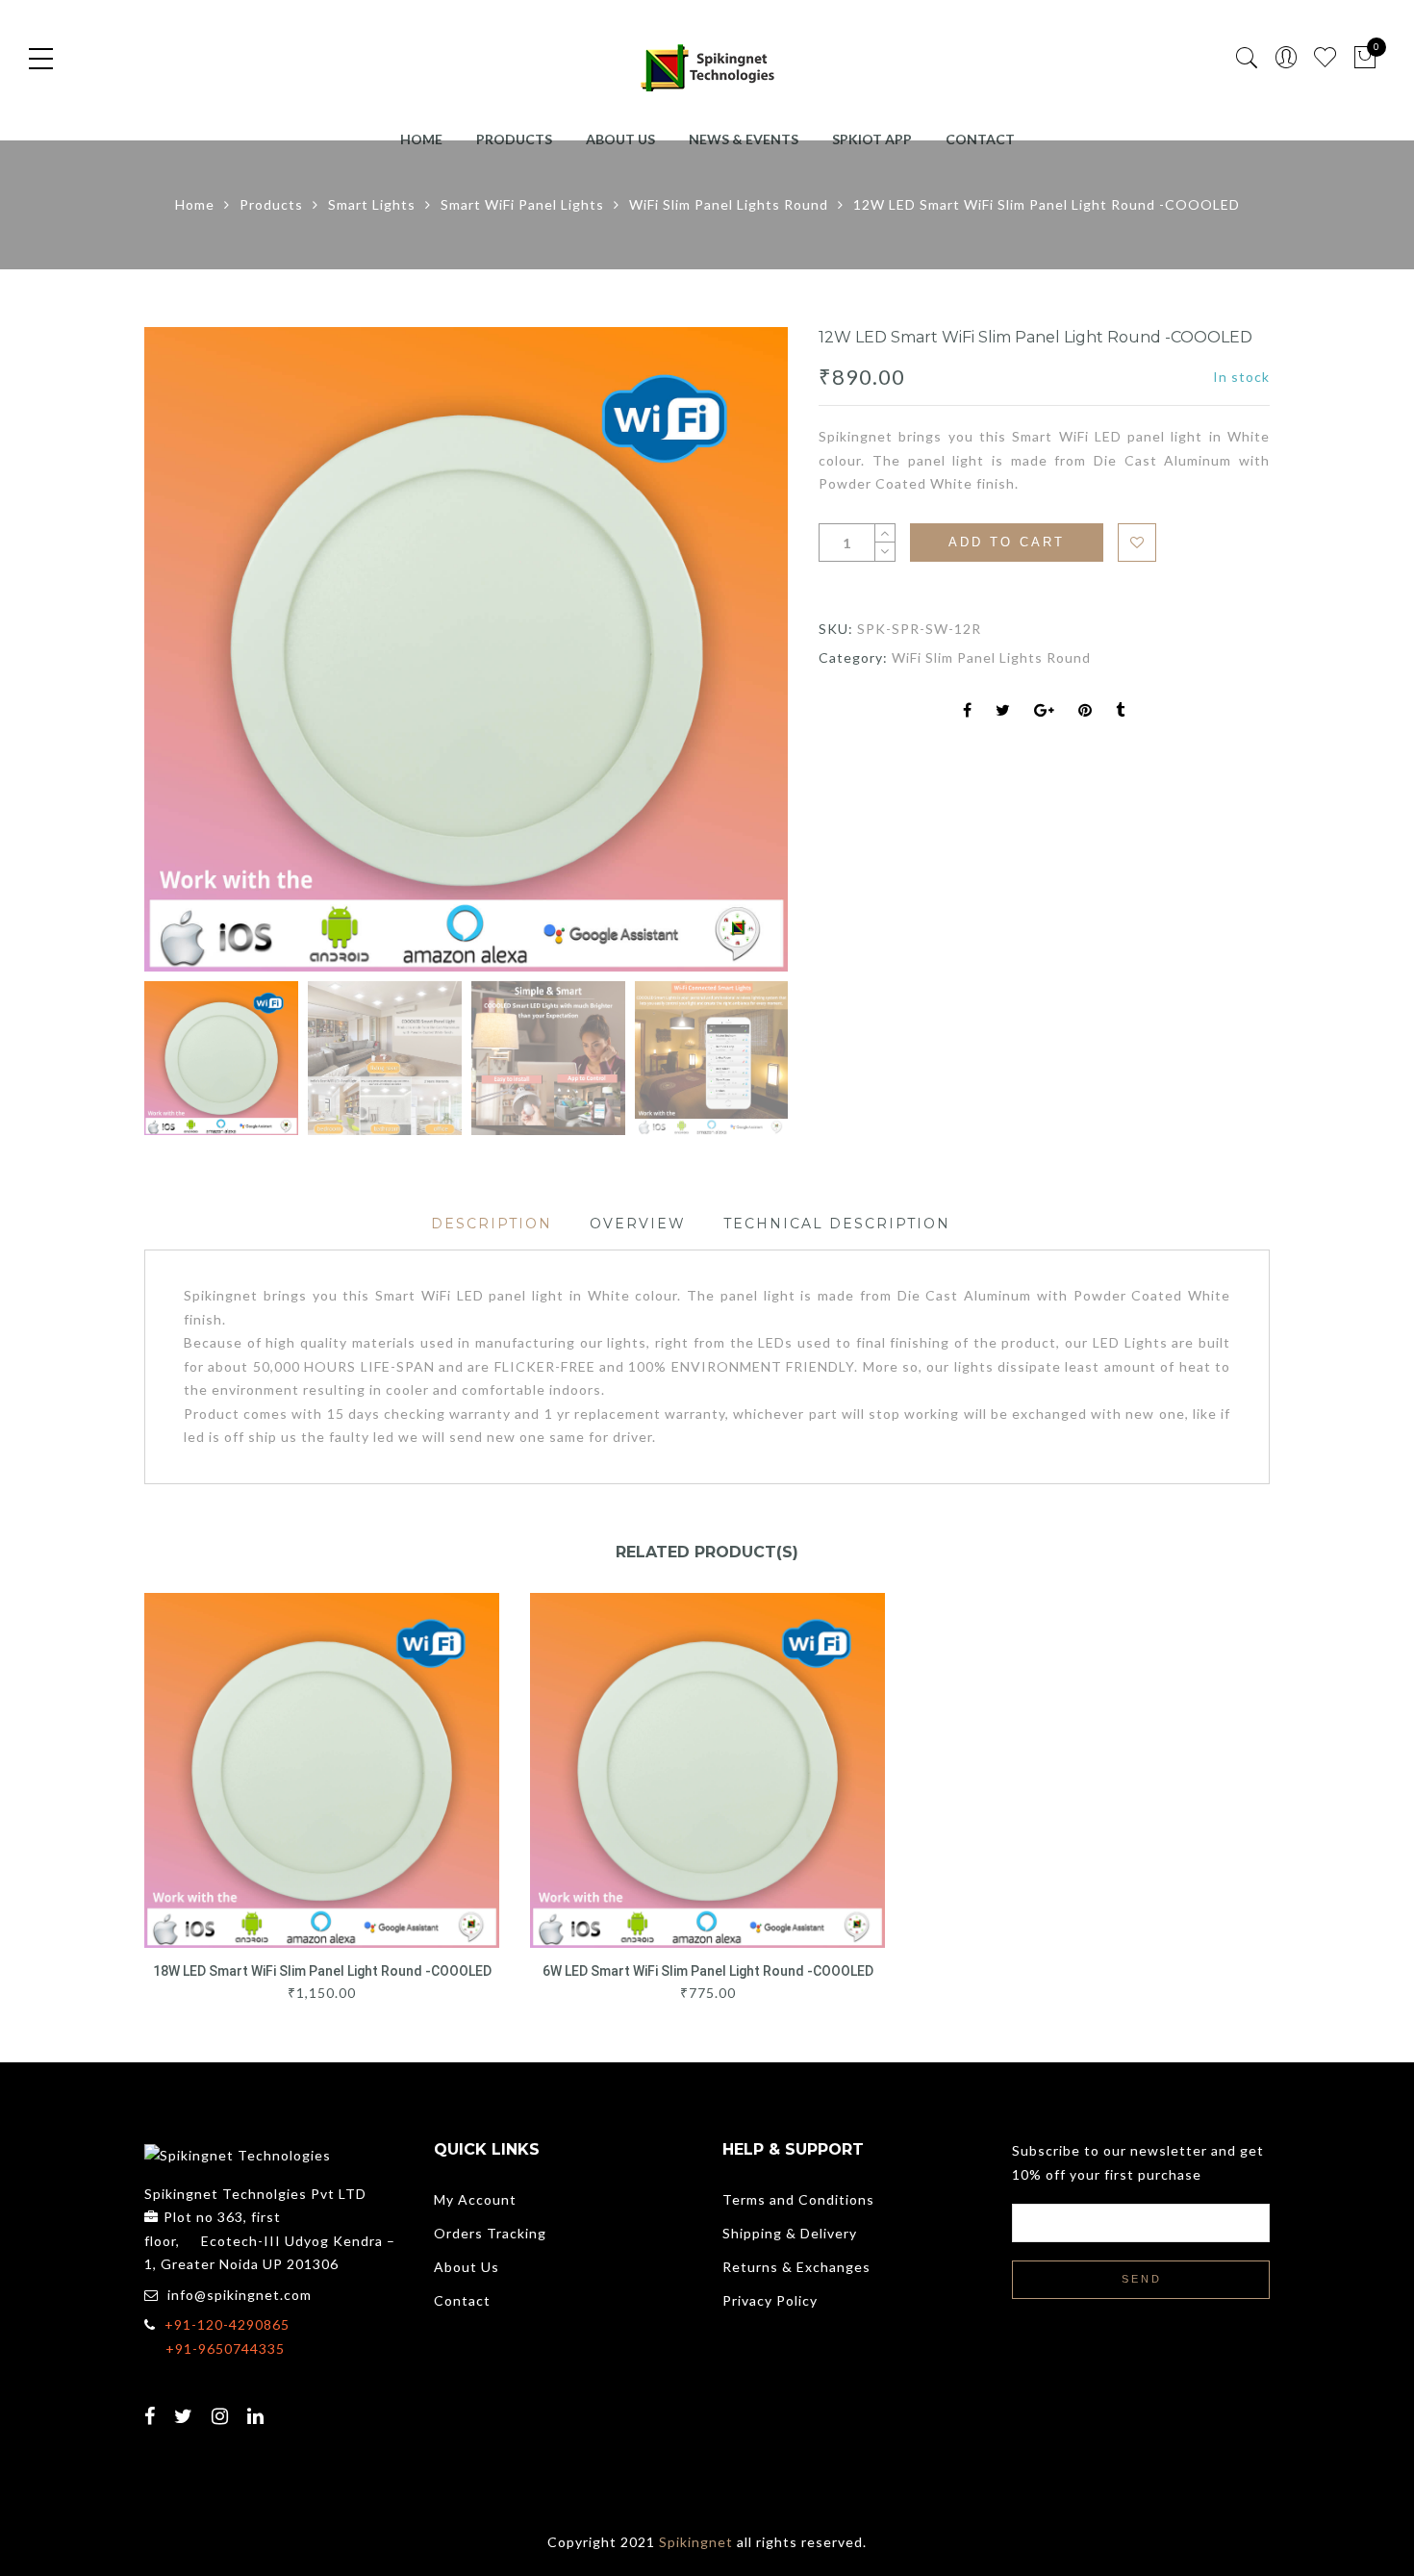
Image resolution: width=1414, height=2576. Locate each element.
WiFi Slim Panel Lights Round (729, 204)
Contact (980, 139)
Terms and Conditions (798, 2199)
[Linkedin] (258, 2404)
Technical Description (837, 1224)
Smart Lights (372, 204)
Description (492, 1224)
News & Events (744, 139)
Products (514, 139)
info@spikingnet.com (240, 2295)
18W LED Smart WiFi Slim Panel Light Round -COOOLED (322, 1971)
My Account (475, 2199)
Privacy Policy (770, 2300)
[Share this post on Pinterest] (1086, 711)
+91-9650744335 (225, 2349)
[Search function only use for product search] (1247, 58)
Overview (638, 1224)
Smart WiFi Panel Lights (522, 204)
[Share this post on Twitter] (1003, 711)
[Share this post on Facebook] (968, 711)
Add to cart (1007, 542)
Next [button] (732, 652)
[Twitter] (186, 2404)
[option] (467, 649)
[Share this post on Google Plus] (1045, 711)
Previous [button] (191, 652)
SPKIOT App (872, 139)
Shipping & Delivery (790, 2233)
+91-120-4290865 (227, 2324)
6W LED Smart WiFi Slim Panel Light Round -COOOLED (708, 1971)
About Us (620, 139)
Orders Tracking (490, 2233)
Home (421, 139)
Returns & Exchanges (796, 2267)
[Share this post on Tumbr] (1121, 711)
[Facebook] (152, 2404)
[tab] (492, 1224)
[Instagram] (223, 2404)
